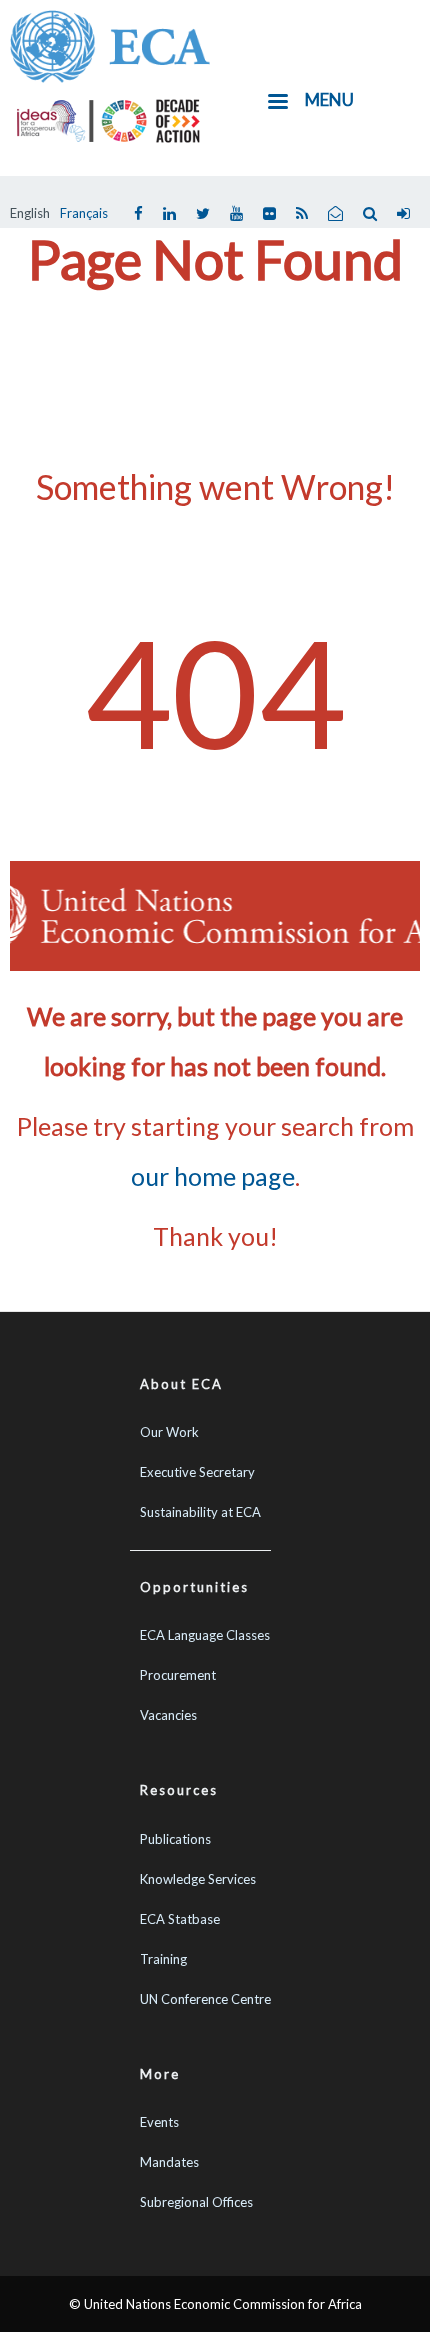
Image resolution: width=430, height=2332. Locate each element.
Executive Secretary (197, 1472)
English (30, 213)
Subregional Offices (196, 2202)
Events (159, 2122)
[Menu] (277, 103)
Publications (175, 1839)
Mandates (169, 2162)
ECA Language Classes (205, 1635)
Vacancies (168, 1715)
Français (84, 213)
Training (163, 1959)
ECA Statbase (180, 1919)
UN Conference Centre (205, 1999)
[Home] (110, 44)
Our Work (169, 1432)
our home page (213, 1176)
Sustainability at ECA (200, 1512)
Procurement (178, 1675)
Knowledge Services (198, 1879)
